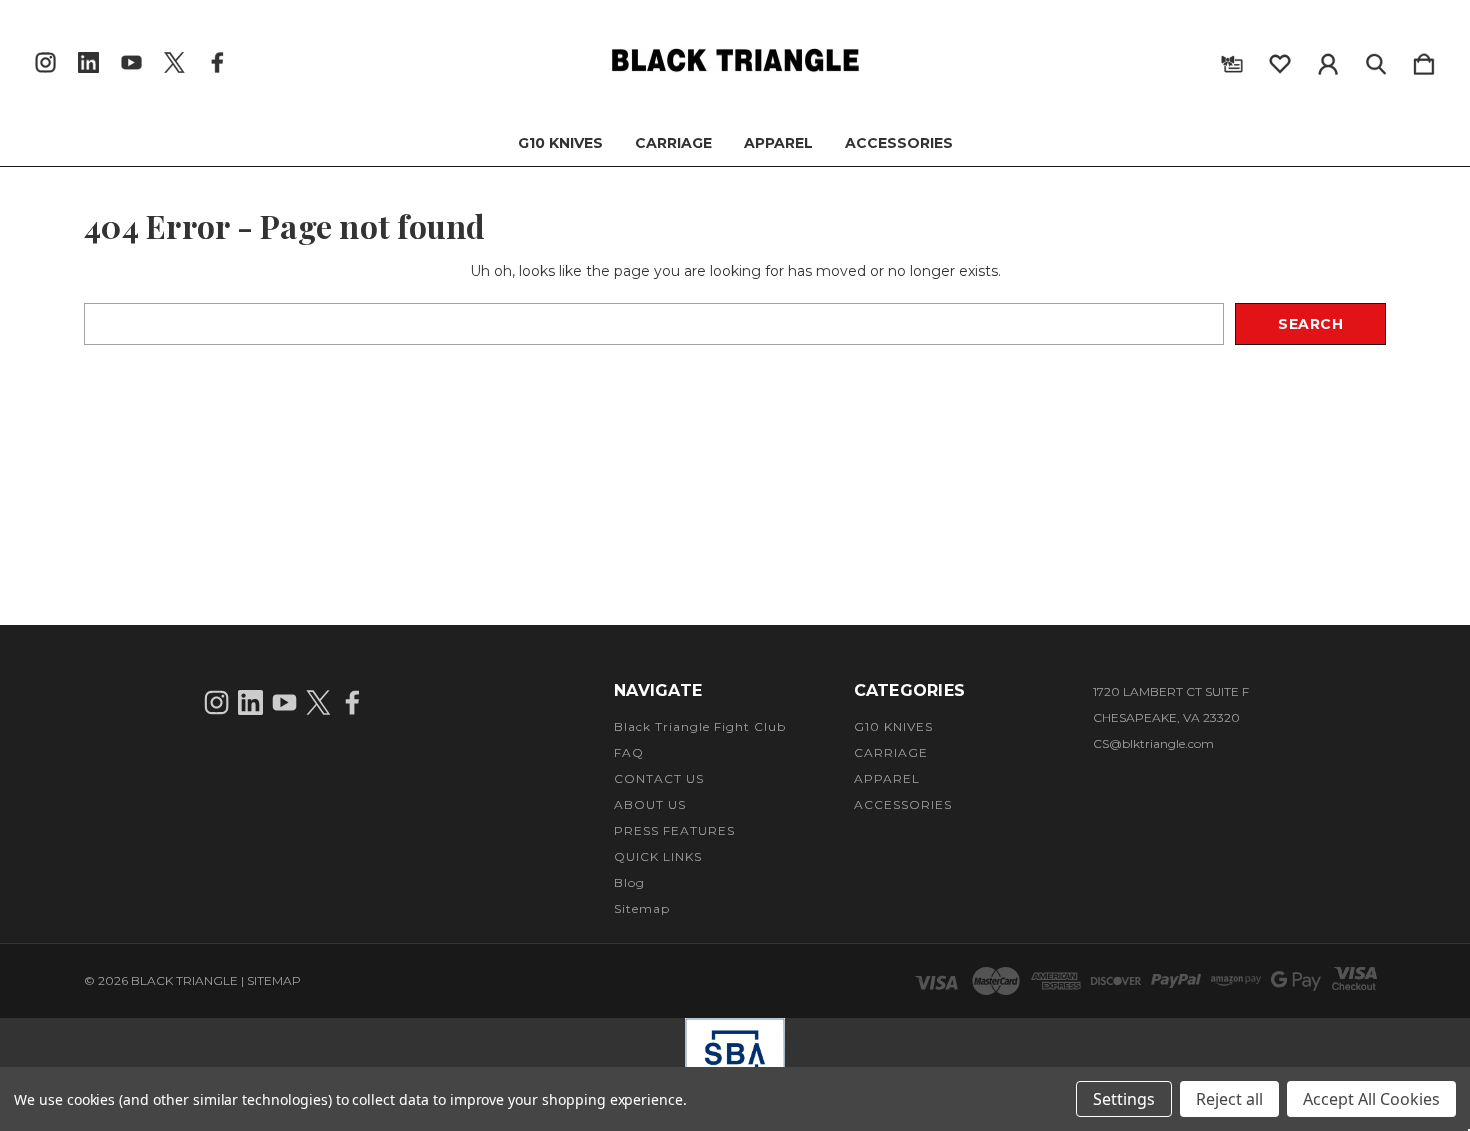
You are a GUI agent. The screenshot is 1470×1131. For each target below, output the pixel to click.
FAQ (629, 752)
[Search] (1376, 60)
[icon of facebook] (217, 62)
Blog (629, 882)
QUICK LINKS (658, 856)
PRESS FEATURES (674, 830)
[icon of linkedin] (88, 62)
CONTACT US (659, 778)
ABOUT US (650, 804)
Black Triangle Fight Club (700, 726)
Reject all (1229, 1099)
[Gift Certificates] (1232, 60)
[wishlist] (1280, 60)
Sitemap (642, 908)
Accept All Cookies (1371, 1099)
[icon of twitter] (174, 62)
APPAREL (778, 143)
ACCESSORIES (899, 143)
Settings (1124, 1099)
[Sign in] (1328, 60)
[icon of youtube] (131, 62)
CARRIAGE (673, 143)
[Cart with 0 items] (1424, 60)
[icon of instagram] (45, 62)
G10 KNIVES (560, 143)
